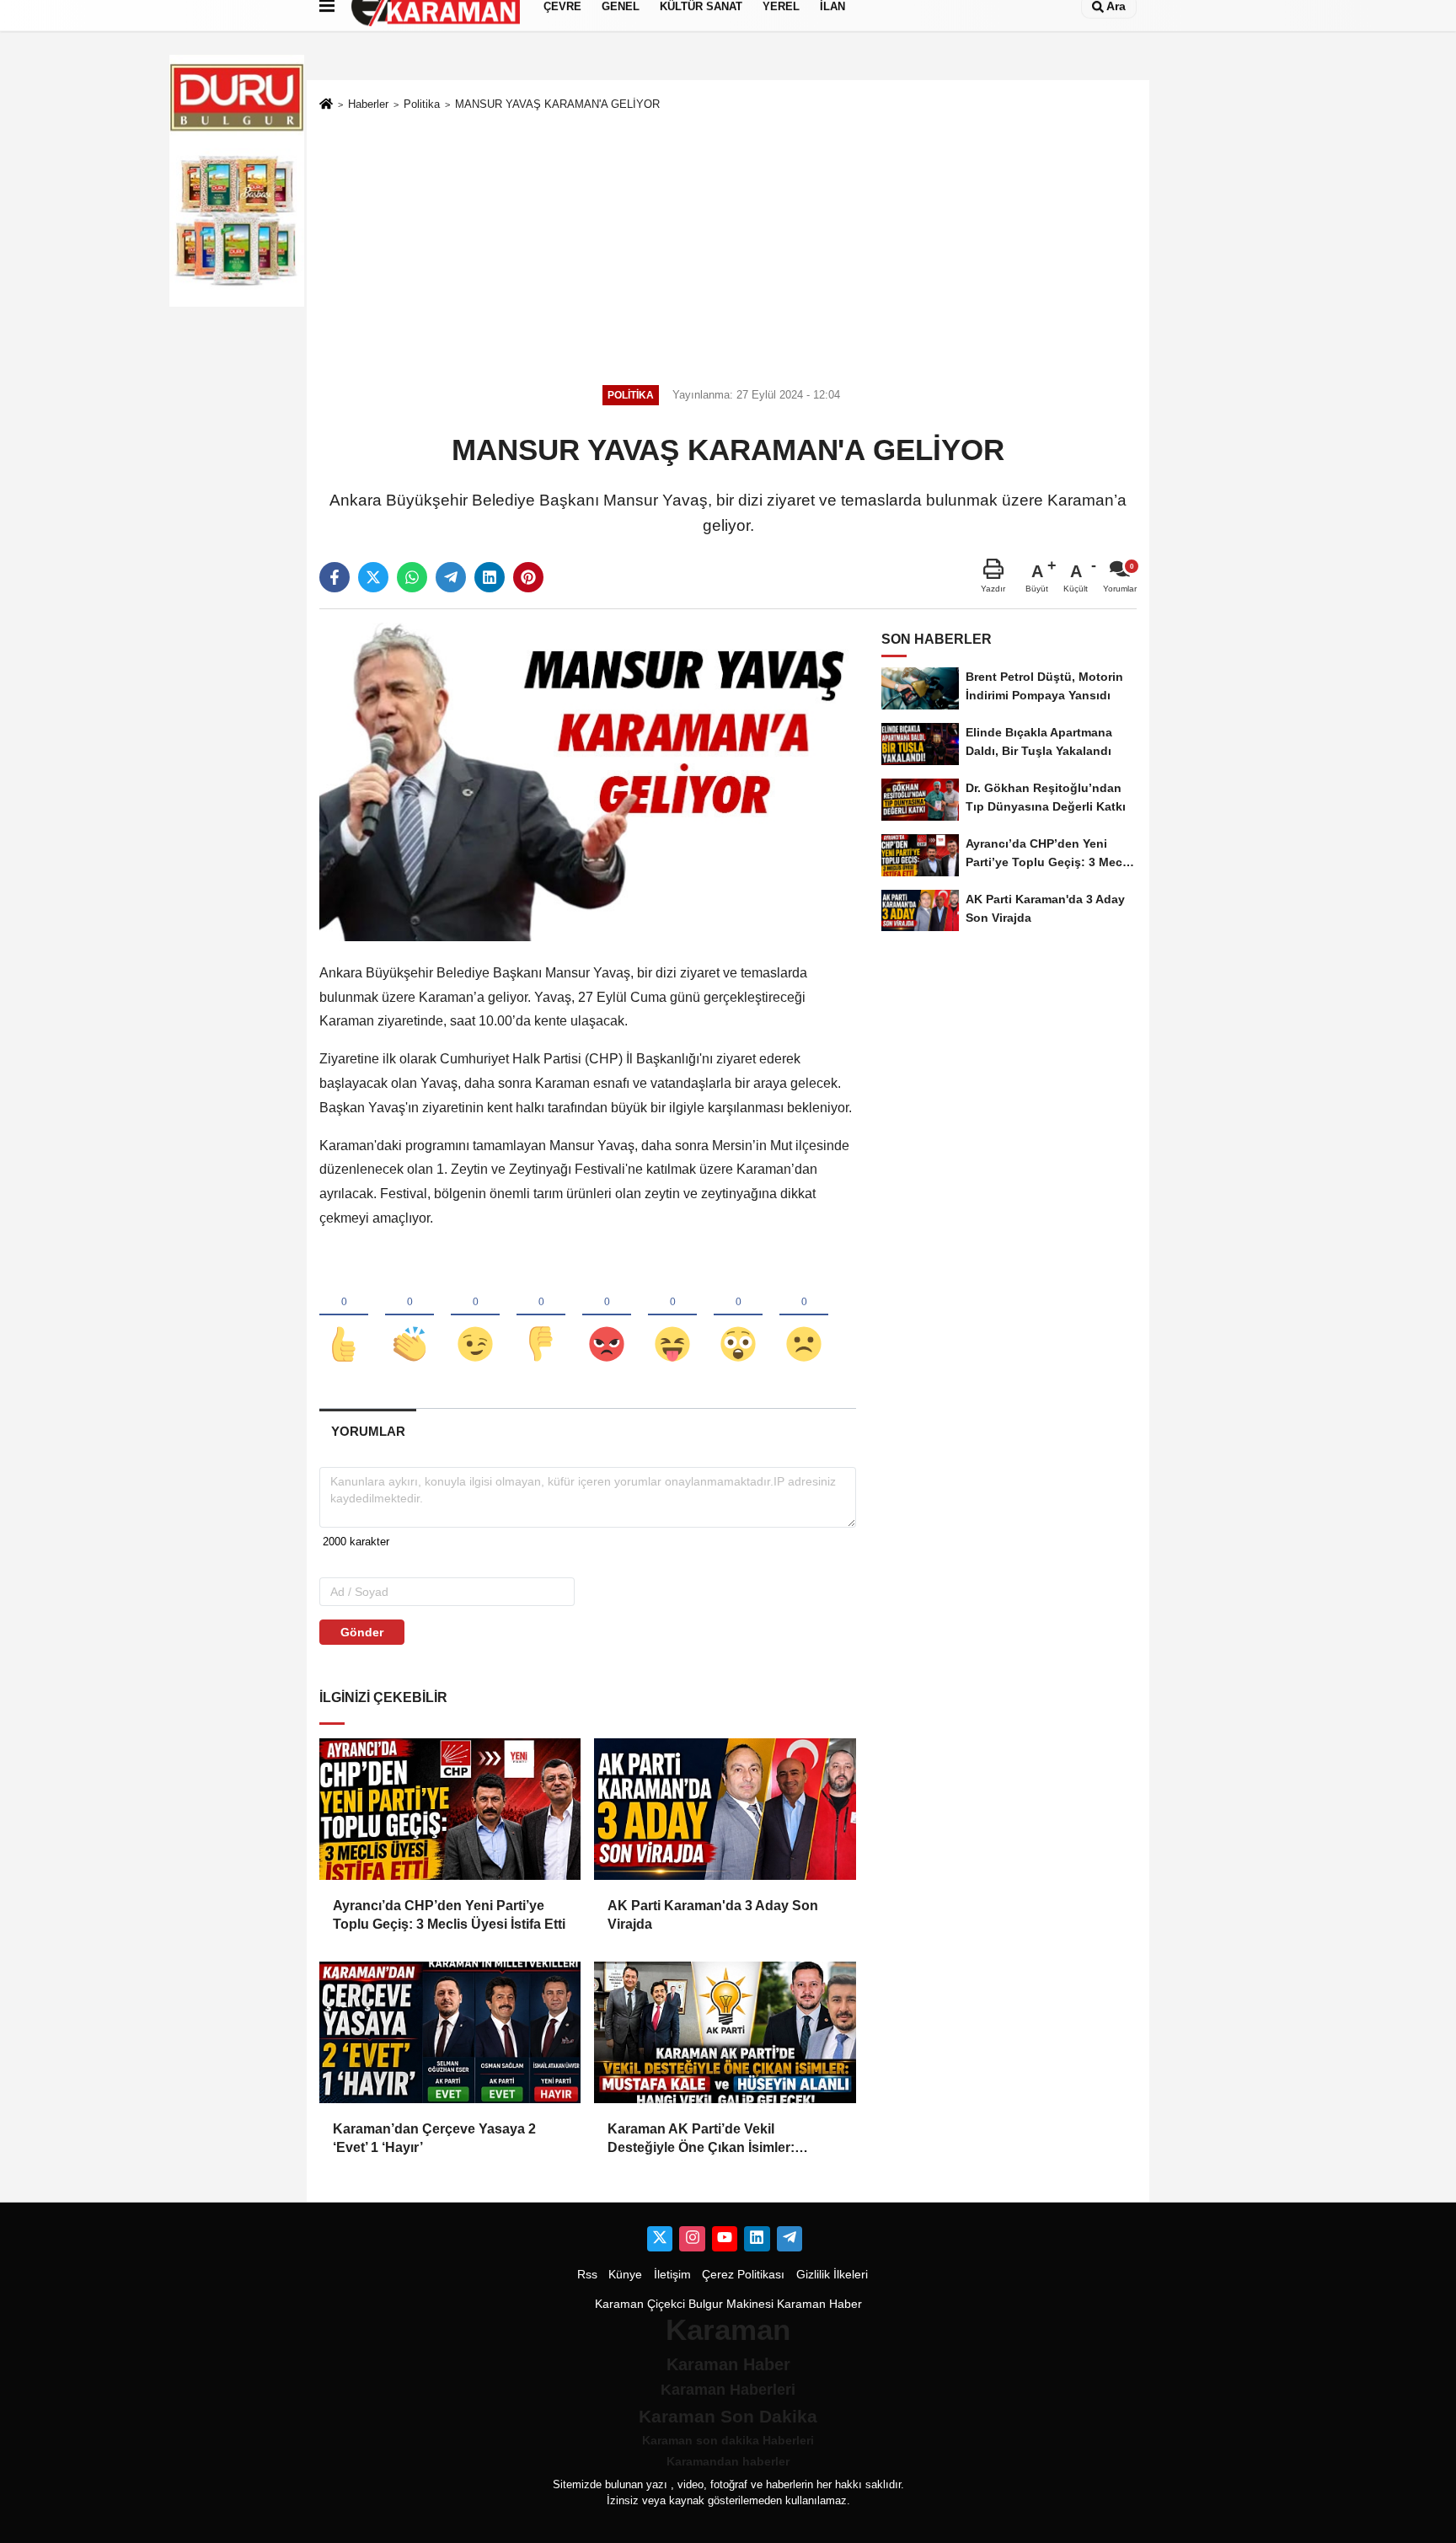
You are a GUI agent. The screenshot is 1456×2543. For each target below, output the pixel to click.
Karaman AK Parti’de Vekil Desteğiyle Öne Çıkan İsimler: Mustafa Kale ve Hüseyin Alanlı (706, 2140)
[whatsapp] (412, 577)
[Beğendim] (344, 1316)
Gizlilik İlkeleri (832, 2275)
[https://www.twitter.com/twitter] (660, 2239)
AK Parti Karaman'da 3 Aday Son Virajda (713, 1915)
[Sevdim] (475, 1316)
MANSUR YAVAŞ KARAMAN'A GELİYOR (557, 104)
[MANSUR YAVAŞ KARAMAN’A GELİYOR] (588, 782)
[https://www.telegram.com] (790, 2239)
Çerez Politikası (743, 2275)
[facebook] (335, 577)
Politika (422, 104)
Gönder (362, 1632)
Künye (625, 2275)
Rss (587, 2275)
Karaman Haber (819, 2304)
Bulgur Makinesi (731, 2304)
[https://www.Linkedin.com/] (757, 2239)
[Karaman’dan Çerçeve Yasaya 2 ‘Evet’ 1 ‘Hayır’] (450, 2032)
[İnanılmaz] (738, 1316)
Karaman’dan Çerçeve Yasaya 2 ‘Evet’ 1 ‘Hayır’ (434, 2138)
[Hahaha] (672, 1316)
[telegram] (451, 577)
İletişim (672, 2275)
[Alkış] (409, 1316)
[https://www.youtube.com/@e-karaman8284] (725, 2239)
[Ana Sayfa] (326, 105)
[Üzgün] (804, 1316)
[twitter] (373, 577)
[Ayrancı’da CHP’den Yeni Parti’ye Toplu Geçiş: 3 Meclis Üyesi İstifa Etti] (450, 1809)
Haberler (368, 104)
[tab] (368, 1431)
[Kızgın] (607, 1316)
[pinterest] (528, 577)
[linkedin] (490, 577)
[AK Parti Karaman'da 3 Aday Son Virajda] (725, 1809)
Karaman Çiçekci (640, 2304)
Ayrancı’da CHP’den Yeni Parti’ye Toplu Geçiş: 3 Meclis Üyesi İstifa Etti (449, 1915)
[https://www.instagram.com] (692, 2239)
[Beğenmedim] (541, 1316)
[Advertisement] (728, 245)
